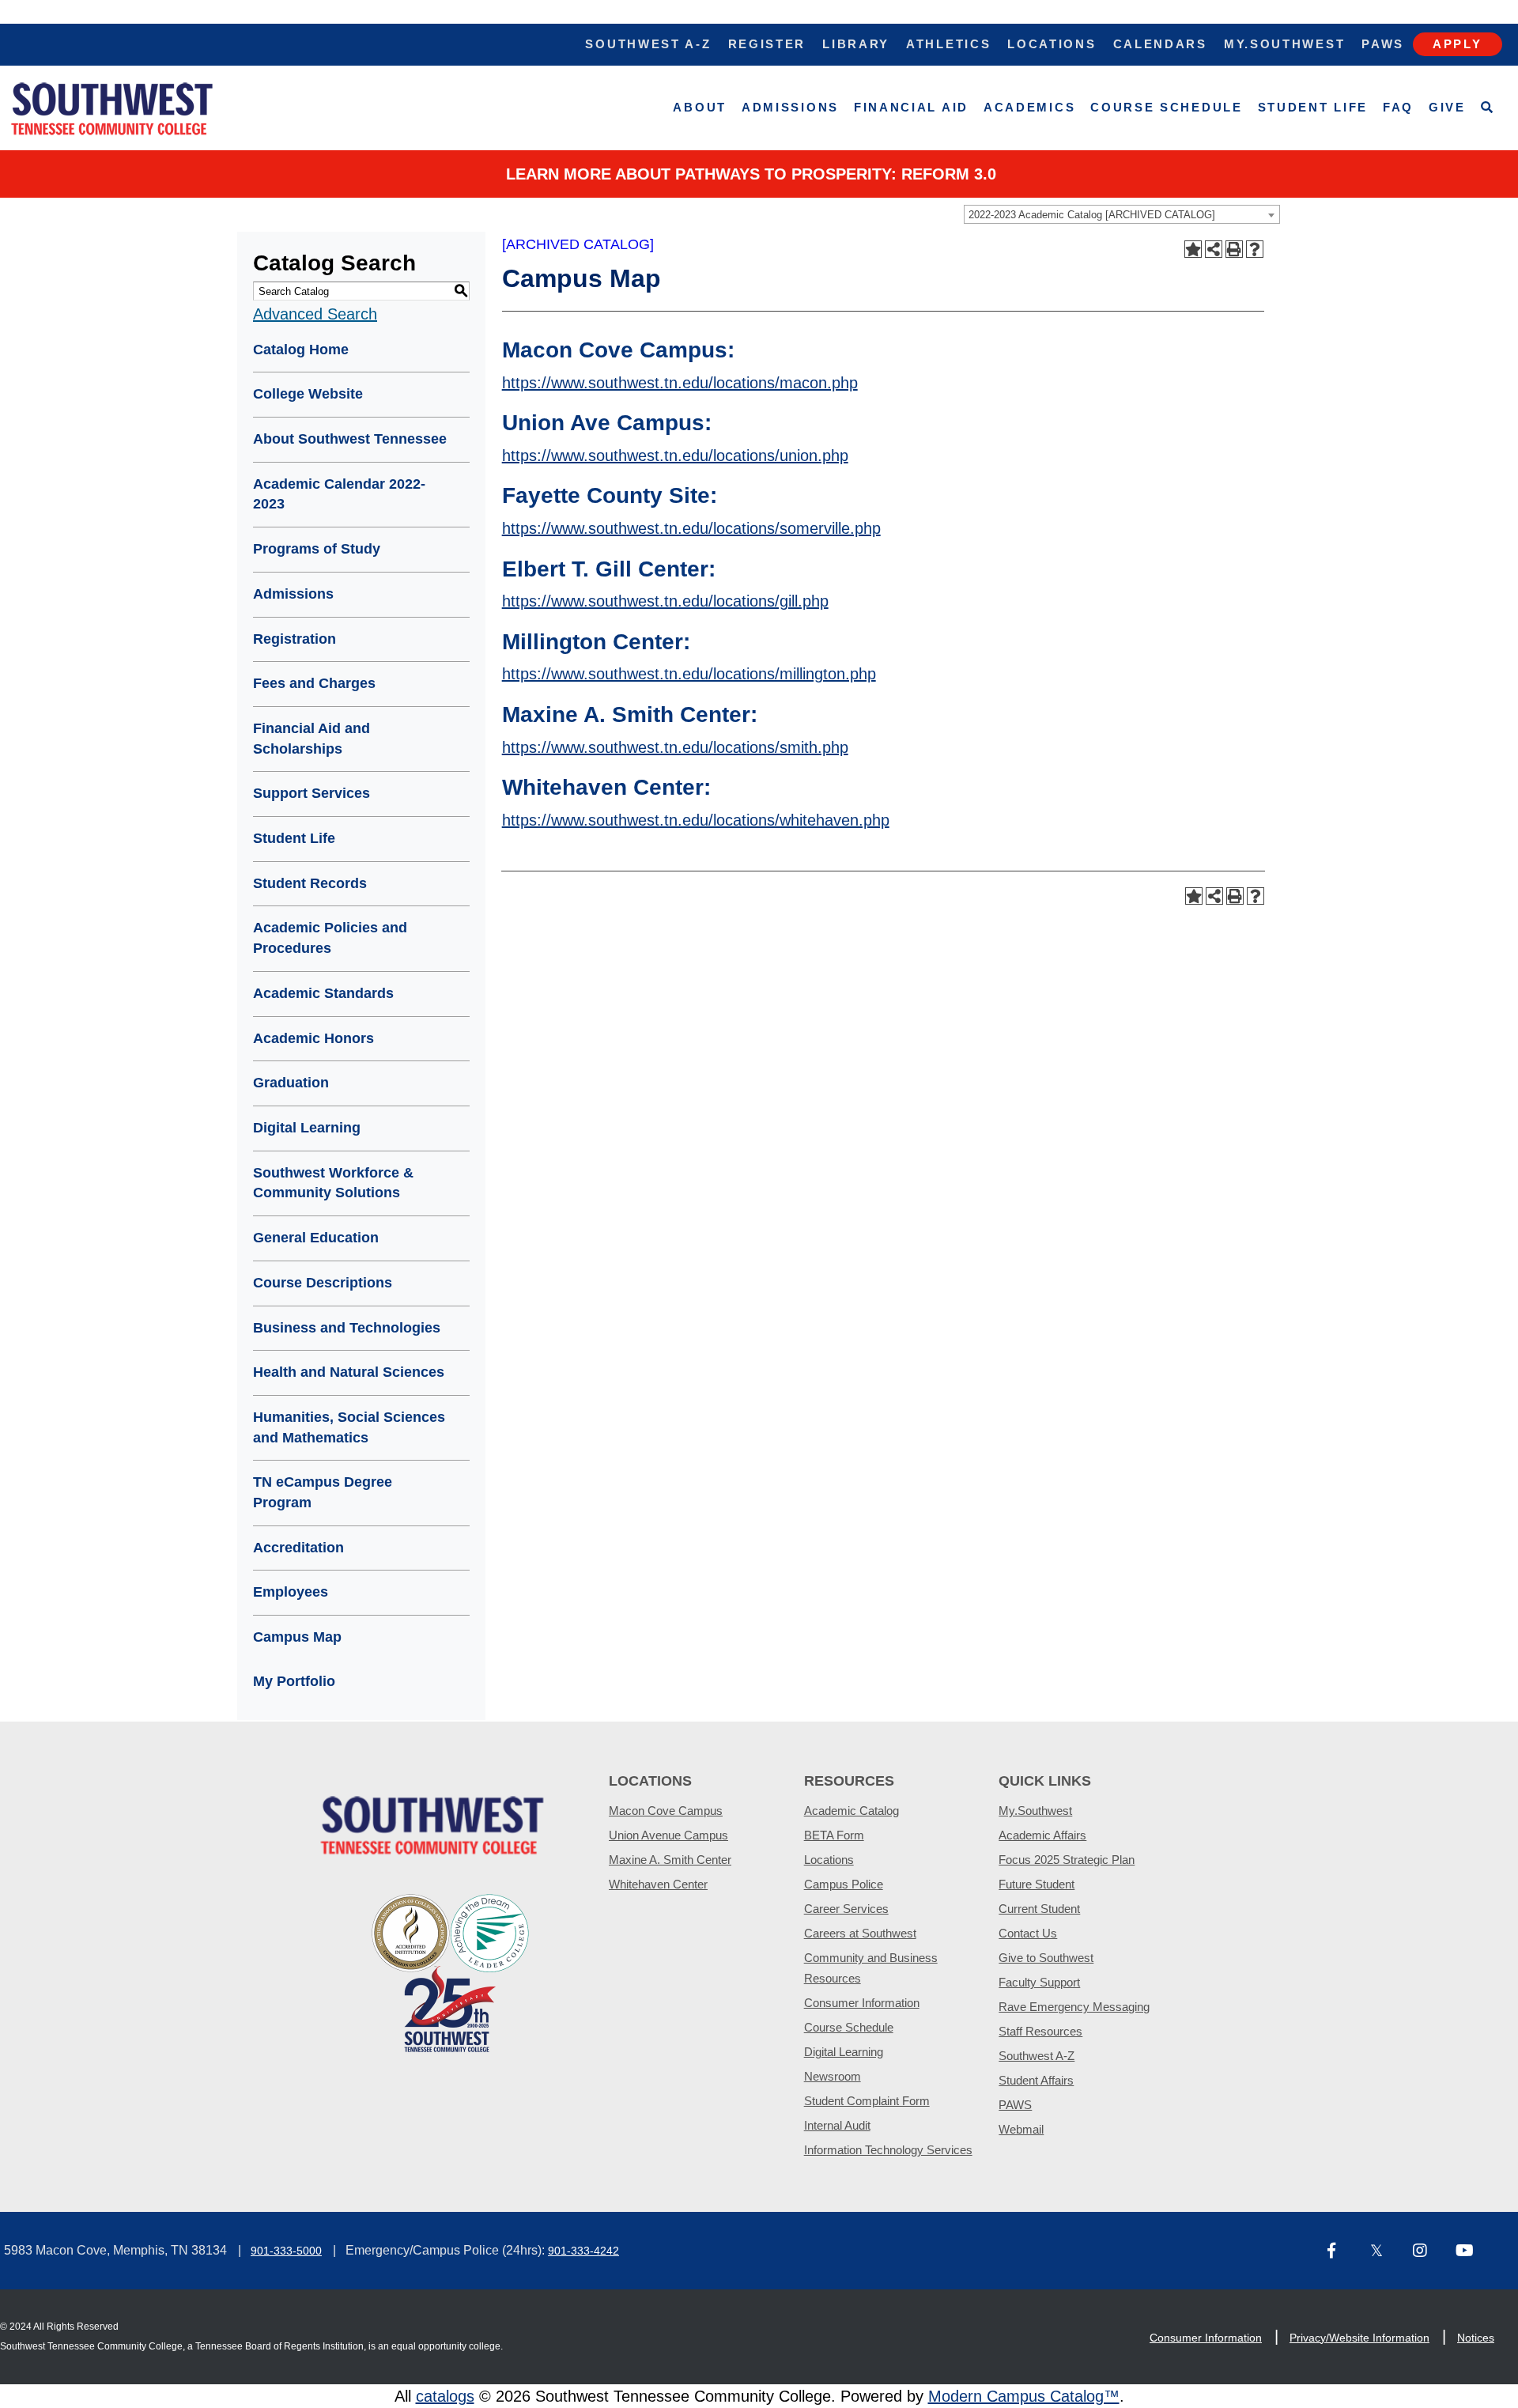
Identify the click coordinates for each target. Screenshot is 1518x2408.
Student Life (1313, 107)
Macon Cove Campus (666, 1811)
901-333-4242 (583, 2251)
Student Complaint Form (867, 2101)
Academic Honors (313, 1038)
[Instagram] (1428, 2252)
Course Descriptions (323, 1283)
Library (856, 44)
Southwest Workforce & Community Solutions (333, 1183)
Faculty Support (1039, 1982)
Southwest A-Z (648, 44)
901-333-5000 (286, 2251)
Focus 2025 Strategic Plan (1067, 1860)
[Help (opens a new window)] (1255, 249)
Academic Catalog (852, 1811)
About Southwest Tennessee (350, 439)
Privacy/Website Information (1359, 2338)
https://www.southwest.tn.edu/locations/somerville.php (691, 528)
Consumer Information (862, 2003)
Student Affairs (1036, 2080)
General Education (316, 1238)
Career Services (846, 1909)
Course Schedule (1167, 107)
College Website (308, 394)
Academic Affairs (1042, 1835)
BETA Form (834, 1835)
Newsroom (833, 2076)
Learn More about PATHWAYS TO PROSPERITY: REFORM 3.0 (751, 174)
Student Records (310, 883)
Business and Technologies (347, 1328)
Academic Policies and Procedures (330, 938)
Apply (1458, 44)
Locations (1052, 44)
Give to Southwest (1046, 1958)
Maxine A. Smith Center (670, 1860)
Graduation (291, 1083)
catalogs (445, 2396)
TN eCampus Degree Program (323, 1492)
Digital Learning (307, 1128)
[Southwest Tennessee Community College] (112, 108)
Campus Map (297, 1637)
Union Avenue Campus (668, 1835)
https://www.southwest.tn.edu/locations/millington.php (689, 674)
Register (767, 44)
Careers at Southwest (860, 1933)
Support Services (312, 793)
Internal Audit (837, 2125)
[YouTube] (1471, 2252)
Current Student (1039, 1909)
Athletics (948, 44)
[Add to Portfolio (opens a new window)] (1193, 249)
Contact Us (1028, 1933)
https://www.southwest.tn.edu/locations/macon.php (680, 383)
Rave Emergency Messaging (1074, 2007)
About (700, 107)
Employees (291, 1592)
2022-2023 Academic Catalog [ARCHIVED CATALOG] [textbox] (1092, 215)
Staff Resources (1040, 2031)
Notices (1476, 2338)
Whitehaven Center (658, 1884)
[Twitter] (1385, 2252)
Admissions (790, 107)
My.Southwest (1284, 44)
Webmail (1021, 2129)
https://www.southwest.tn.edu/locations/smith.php (675, 747)
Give (1447, 107)
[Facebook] (1342, 2252)
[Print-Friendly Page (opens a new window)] (1234, 249)
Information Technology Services (888, 2150)
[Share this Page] (1214, 249)
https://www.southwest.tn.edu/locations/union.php (675, 456)
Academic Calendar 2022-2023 (339, 494)
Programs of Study (317, 549)
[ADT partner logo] (451, 1972)
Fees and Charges (314, 683)
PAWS (1015, 2105)
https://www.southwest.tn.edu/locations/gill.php (665, 601)
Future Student (1037, 1884)
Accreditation (298, 1548)
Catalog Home (301, 350)
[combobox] (1122, 214)
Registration (295, 639)
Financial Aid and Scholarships (312, 739)
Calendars (1160, 44)
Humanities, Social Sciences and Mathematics (349, 1427)
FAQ (1398, 107)
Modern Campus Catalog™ (1024, 2396)
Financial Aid (911, 107)
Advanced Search (315, 314)
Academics (1029, 107)
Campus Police (844, 1884)
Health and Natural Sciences (349, 1372)
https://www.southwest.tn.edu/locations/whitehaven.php (696, 820)
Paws (1383, 44)
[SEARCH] (1488, 108)
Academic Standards (323, 993)
